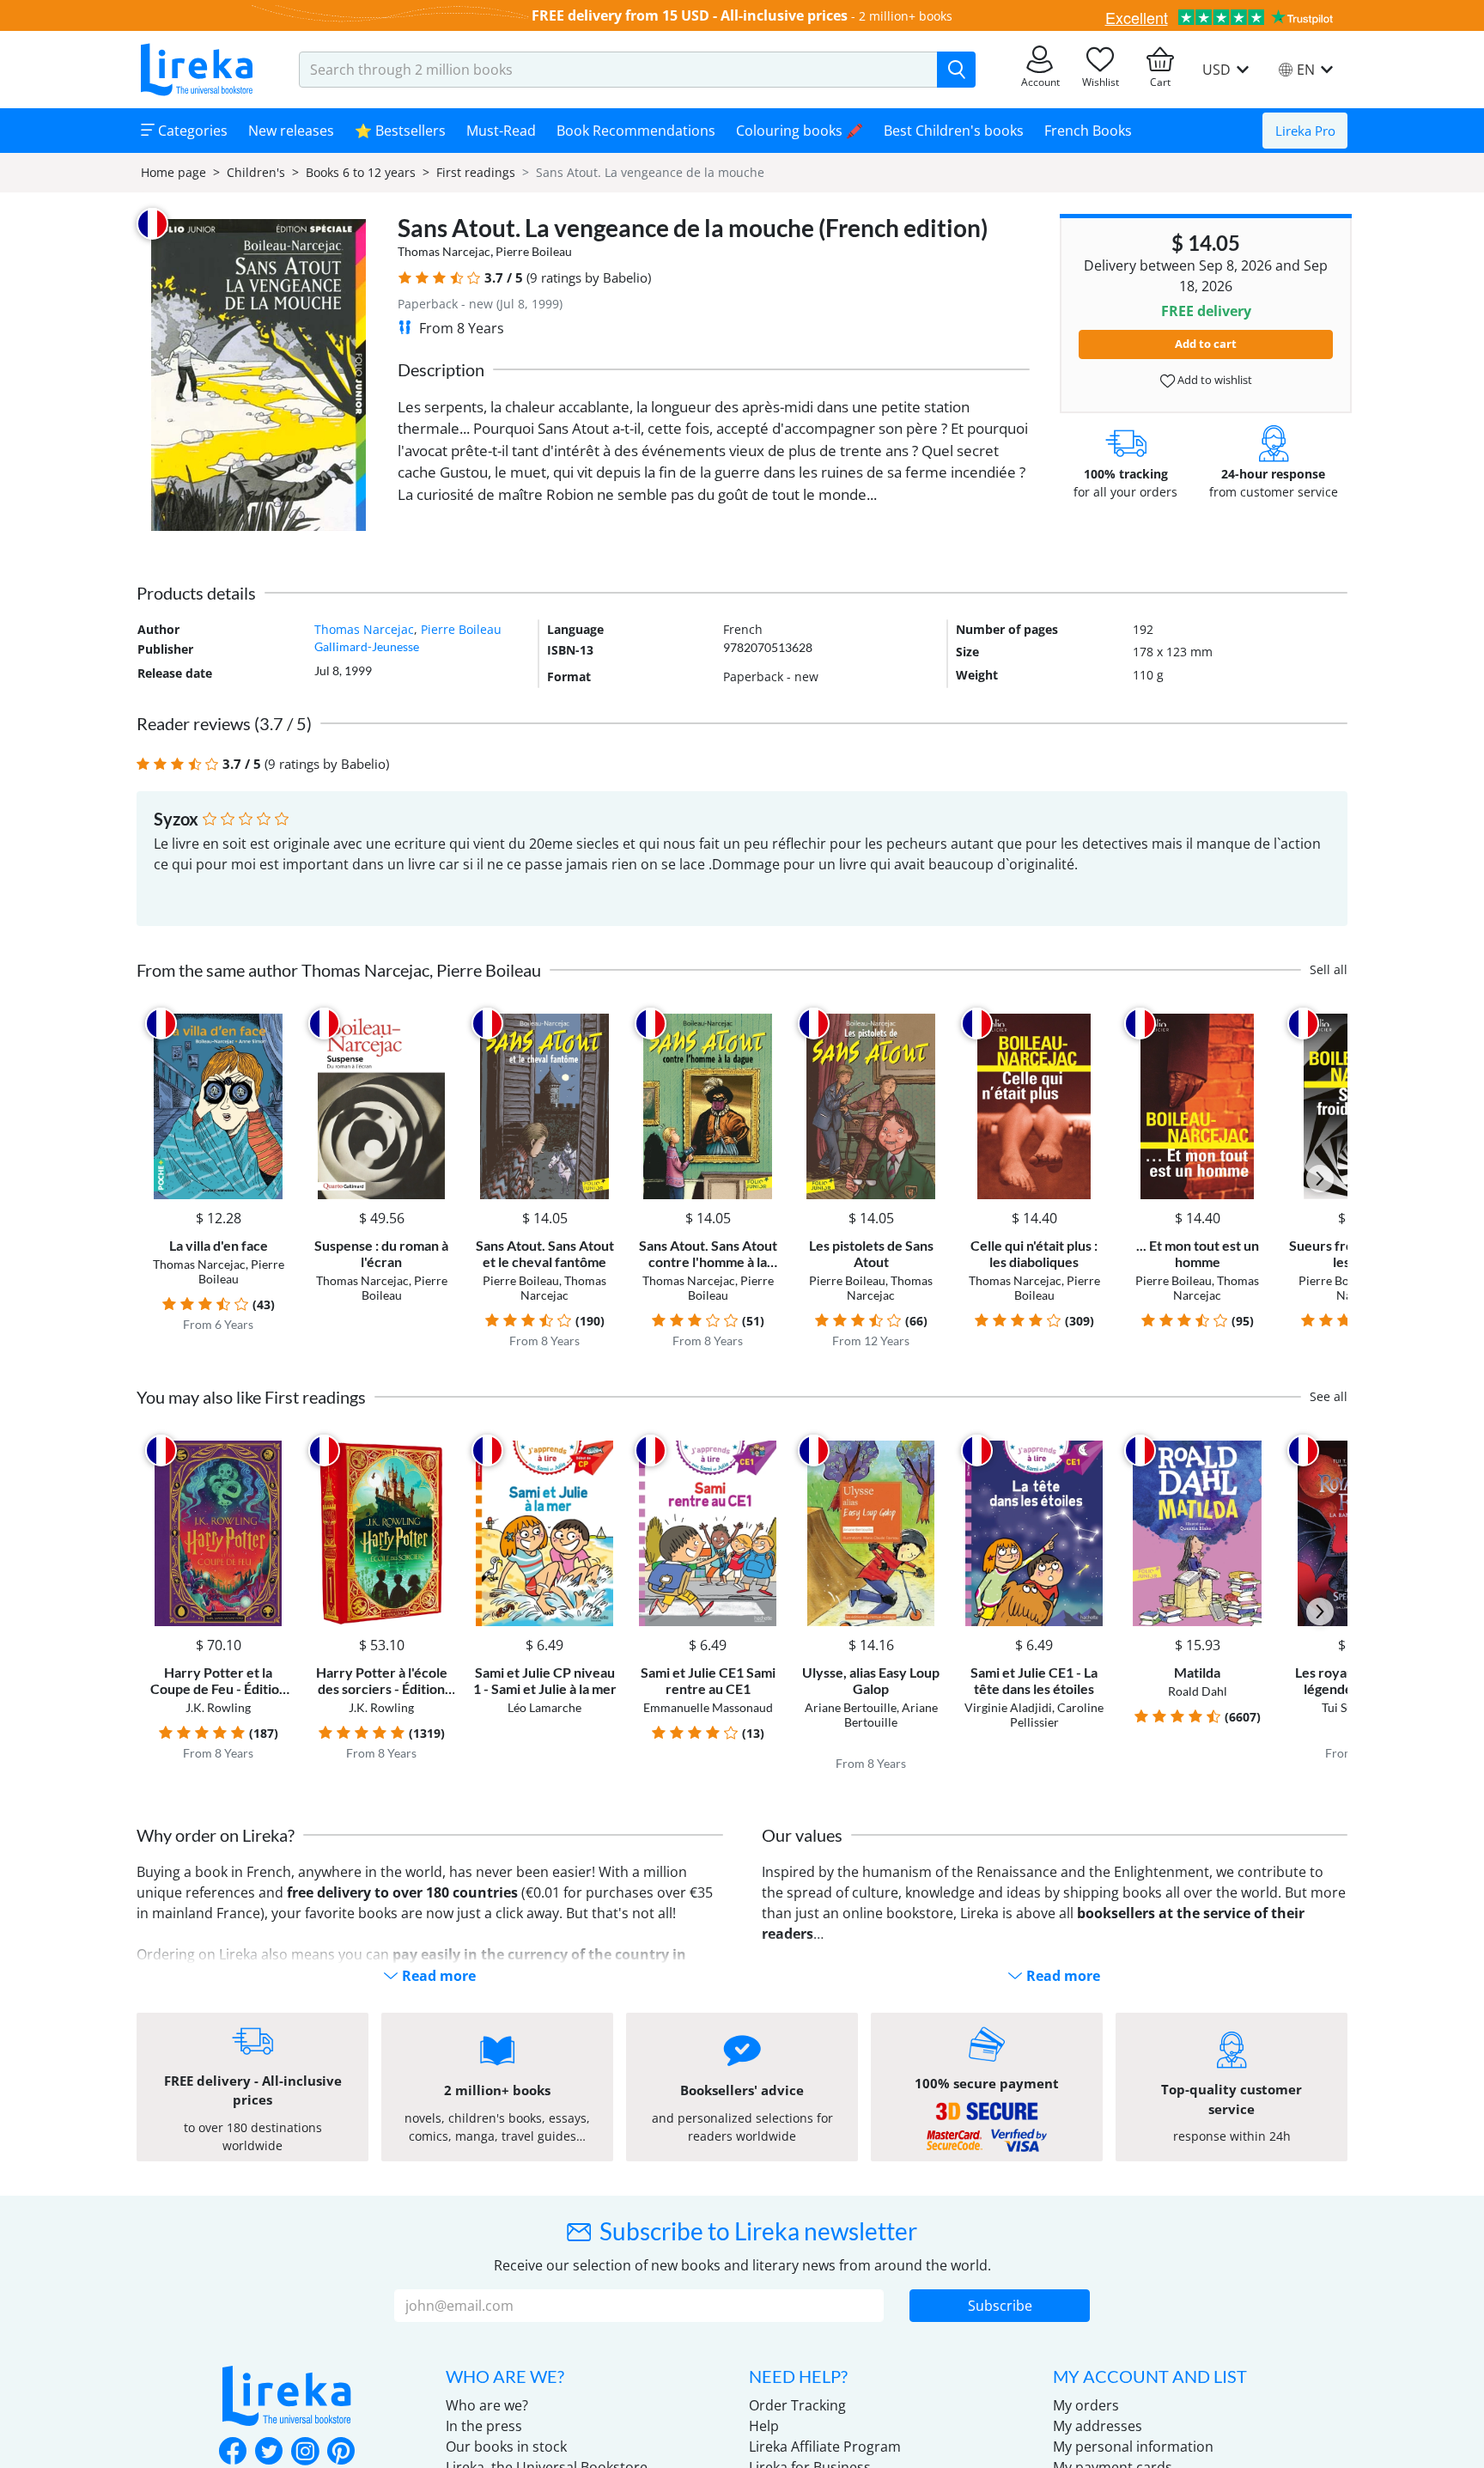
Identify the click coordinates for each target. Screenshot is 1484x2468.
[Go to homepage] (197, 70)
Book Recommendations (636, 131)
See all (1329, 1396)
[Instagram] (305, 2453)
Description (441, 369)
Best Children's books (954, 131)
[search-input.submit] (956, 70)
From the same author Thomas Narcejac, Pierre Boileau (339, 970)
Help (764, 2426)
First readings (476, 172)
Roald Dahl (1198, 1691)
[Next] (1320, 1179)
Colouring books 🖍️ (800, 131)
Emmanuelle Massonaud (708, 1707)
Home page (173, 172)
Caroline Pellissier (1057, 1715)
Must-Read (501, 131)
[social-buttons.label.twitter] (269, 2453)
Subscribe (1000, 2306)
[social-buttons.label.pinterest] (341, 2453)
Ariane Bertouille (851, 1707)
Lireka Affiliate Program (825, 2447)
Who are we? (487, 2405)
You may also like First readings (251, 1397)
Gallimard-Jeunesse (367, 646)
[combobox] (618, 70)
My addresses (1098, 2426)
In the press (484, 2426)
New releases (291, 131)
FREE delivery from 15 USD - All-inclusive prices (690, 15)
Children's (256, 172)
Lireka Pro (1305, 131)
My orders (1086, 2405)
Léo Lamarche (544, 1707)
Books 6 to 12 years (361, 172)
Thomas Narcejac (444, 251)
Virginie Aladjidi (1008, 1707)
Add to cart (1206, 344)
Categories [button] (191, 131)
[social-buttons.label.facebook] (233, 2453)
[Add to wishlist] (275, 1024)
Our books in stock (506, 2447)
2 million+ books (906, 16)
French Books (1088, 131)
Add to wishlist (1213, 380)
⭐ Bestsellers (400, 131)
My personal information (1133, 2447)
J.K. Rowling (218, 1707)
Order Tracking (797, 2405)
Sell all (1329, 969)
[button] (405, 278)
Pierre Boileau (534, 251)
